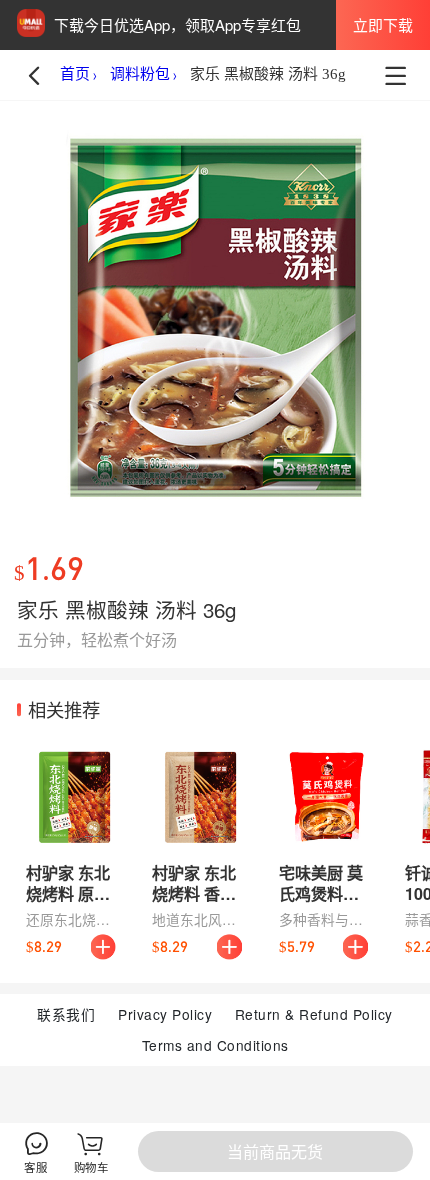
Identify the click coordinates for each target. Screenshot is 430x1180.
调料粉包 (140, 74)
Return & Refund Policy (314, 1014)
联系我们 (66, 1014)
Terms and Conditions (215, 1045)
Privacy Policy (165, 1014)
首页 (75, 74)
